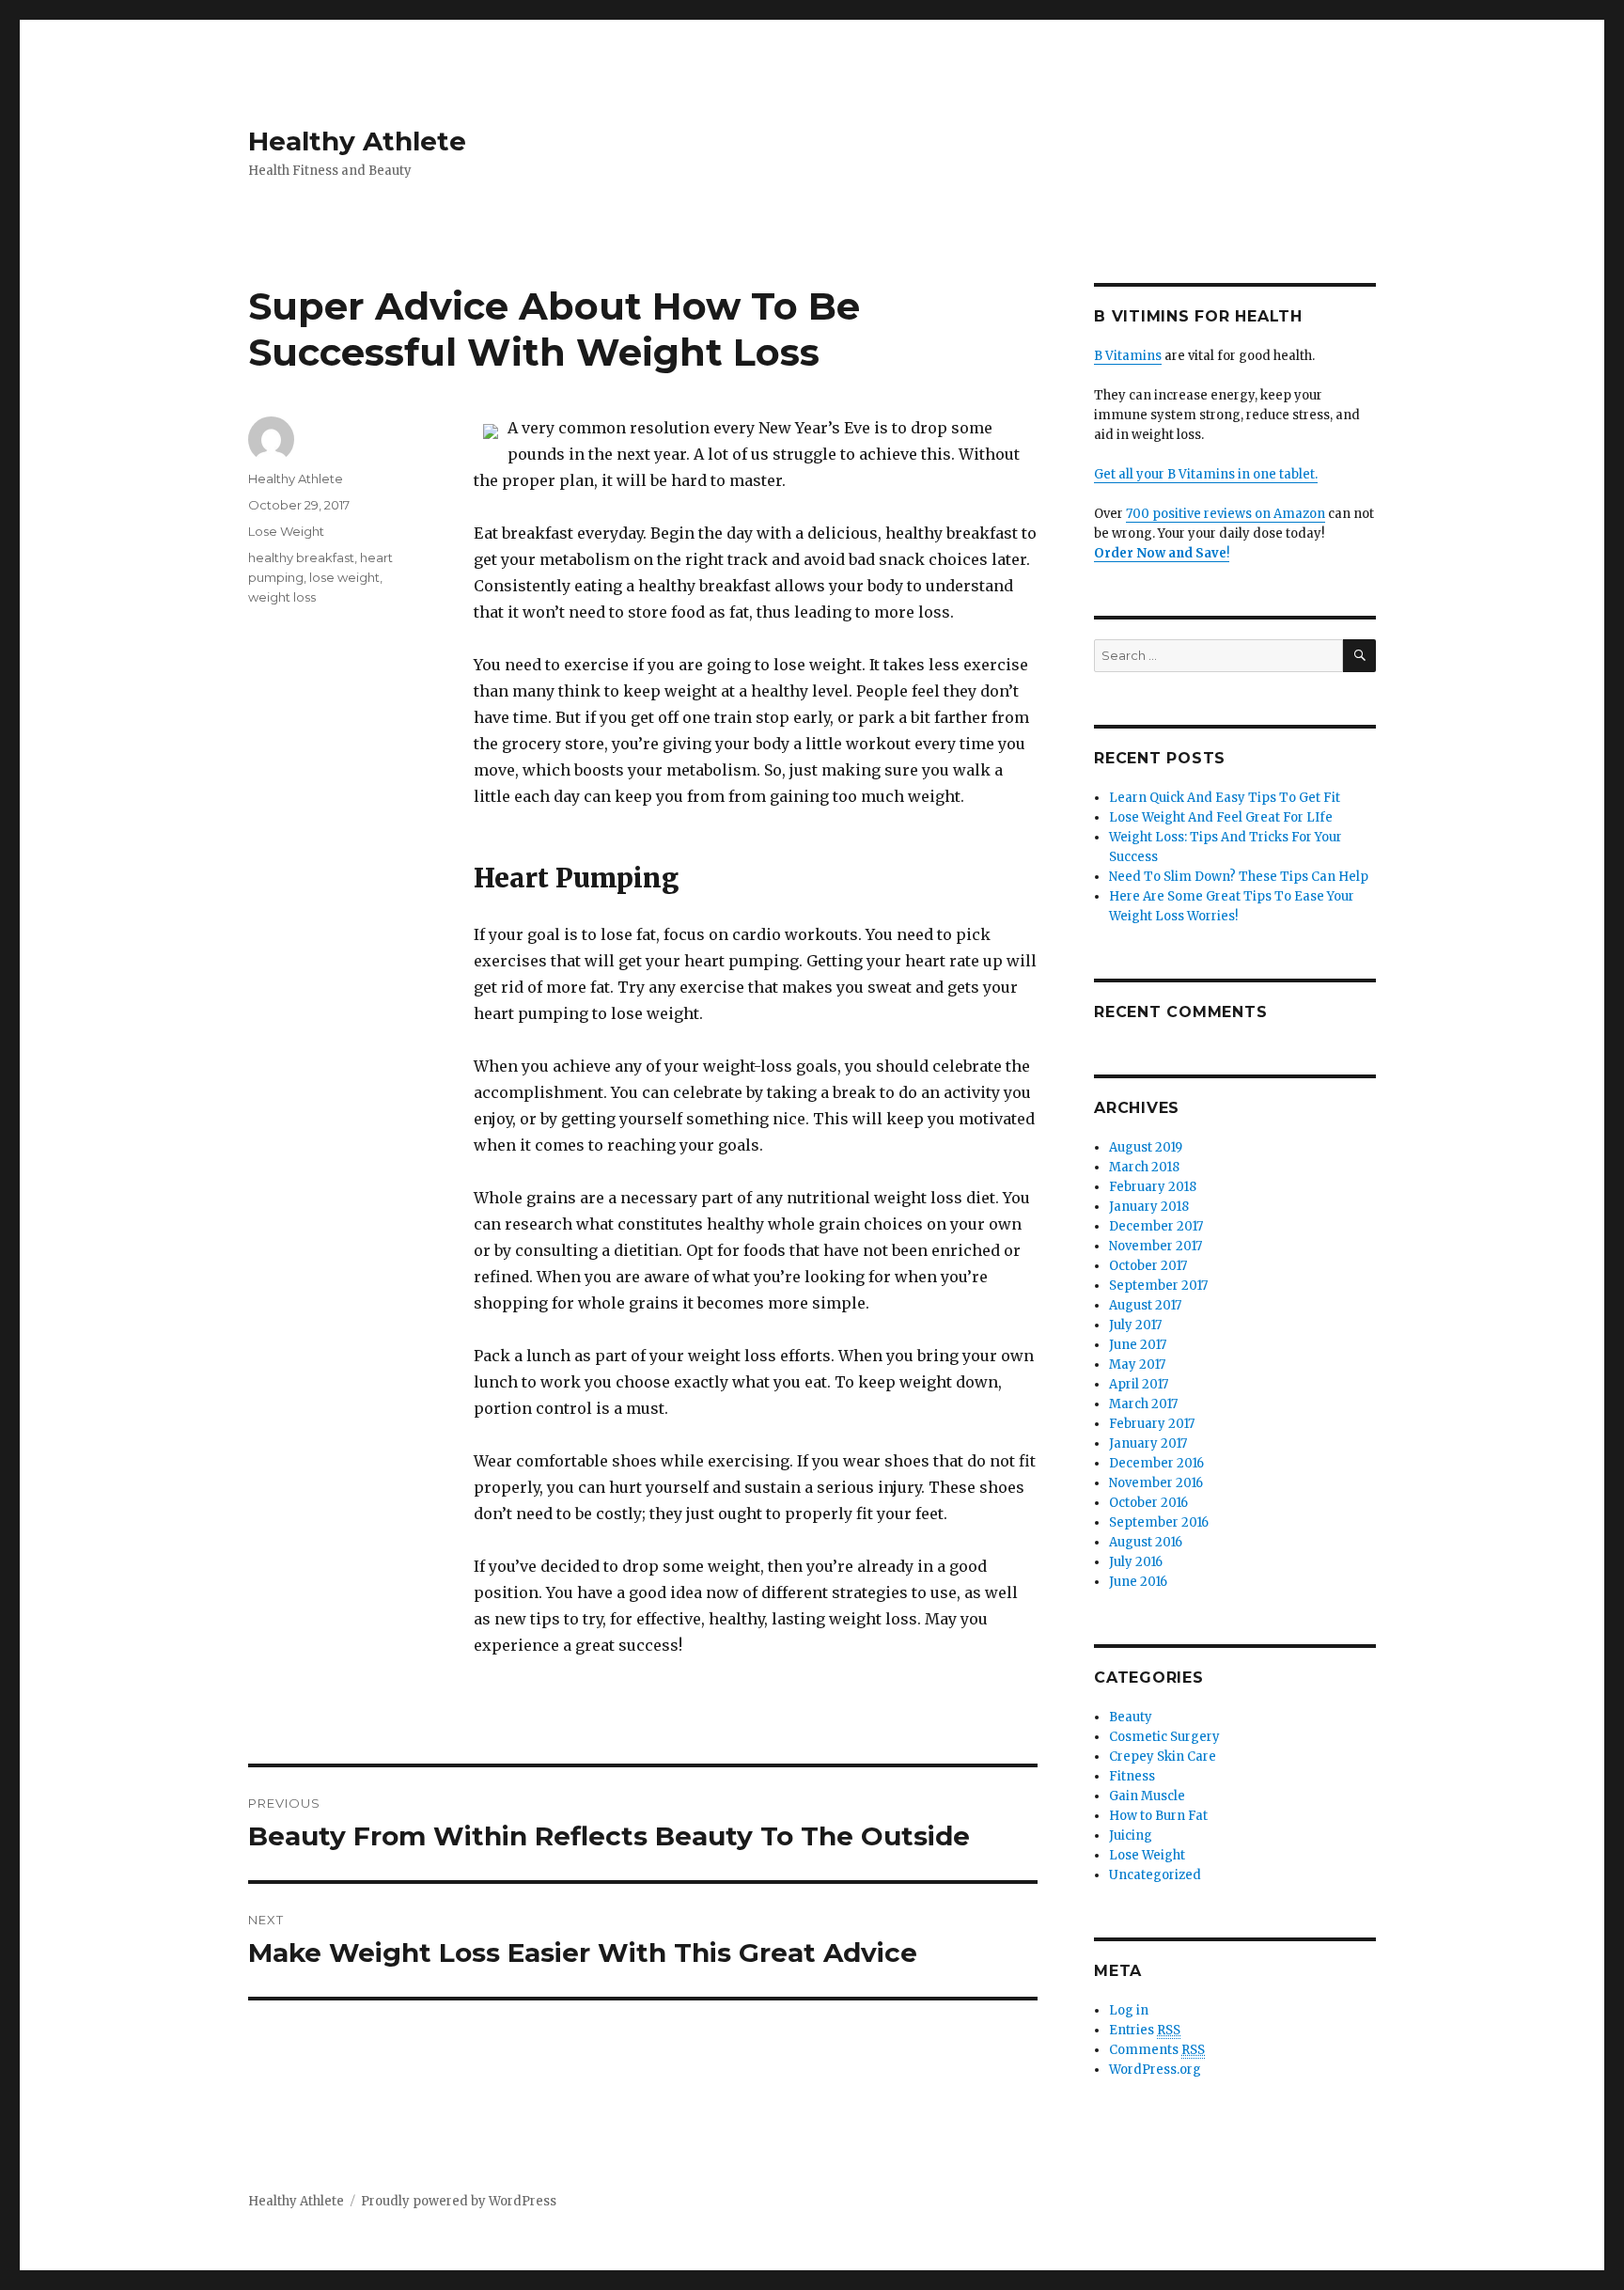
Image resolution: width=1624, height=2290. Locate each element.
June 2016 (1138, 1582)
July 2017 (1135, 1325)
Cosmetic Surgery (1164, 1737)
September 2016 (1159, 1522)
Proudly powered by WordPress (459, 2201)
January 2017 (1148, 1443)
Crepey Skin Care (1163, 1757)
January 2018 (1149, 1207)
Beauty (1131, 1717)
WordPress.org (1155, 2070)
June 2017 (1138, 1345)
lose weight (344, 577)
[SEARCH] (1359, 656)
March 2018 (1144, 1167)
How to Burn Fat (1158, 1816)
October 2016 (1148, 1503)
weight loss (282, 597)
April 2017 (1139, 1384)
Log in (1129, 2010)
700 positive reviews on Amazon (1226, 514)
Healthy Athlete (357, 141)
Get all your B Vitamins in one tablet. (1206, 474)
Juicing (1131, 1835)
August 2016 (1146, 1542)
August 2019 (1146, 1147)
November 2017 (1156, 1246)
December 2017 (1156, 1226)
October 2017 (1148, 1266)
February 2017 (1152, 1424)
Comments (1157, 2050)
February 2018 (1153, 1187)
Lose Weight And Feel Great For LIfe (1221, 817)
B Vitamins (1128, 356)
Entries (1145, 2030)
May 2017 (1137, 1365)
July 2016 (1136, 1562)
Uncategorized (1155, 1875)
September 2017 (1158, 1286)
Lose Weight (286, 531)
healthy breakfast (301, 557)
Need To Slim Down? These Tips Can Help (1239, 877)
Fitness (1132, 1776)
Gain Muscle (1147, 1796)
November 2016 (1156, 1483)
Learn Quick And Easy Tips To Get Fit (1225, 798)
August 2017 (1145, 1305)
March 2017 (1143, 1404)
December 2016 (1156, 1463)
